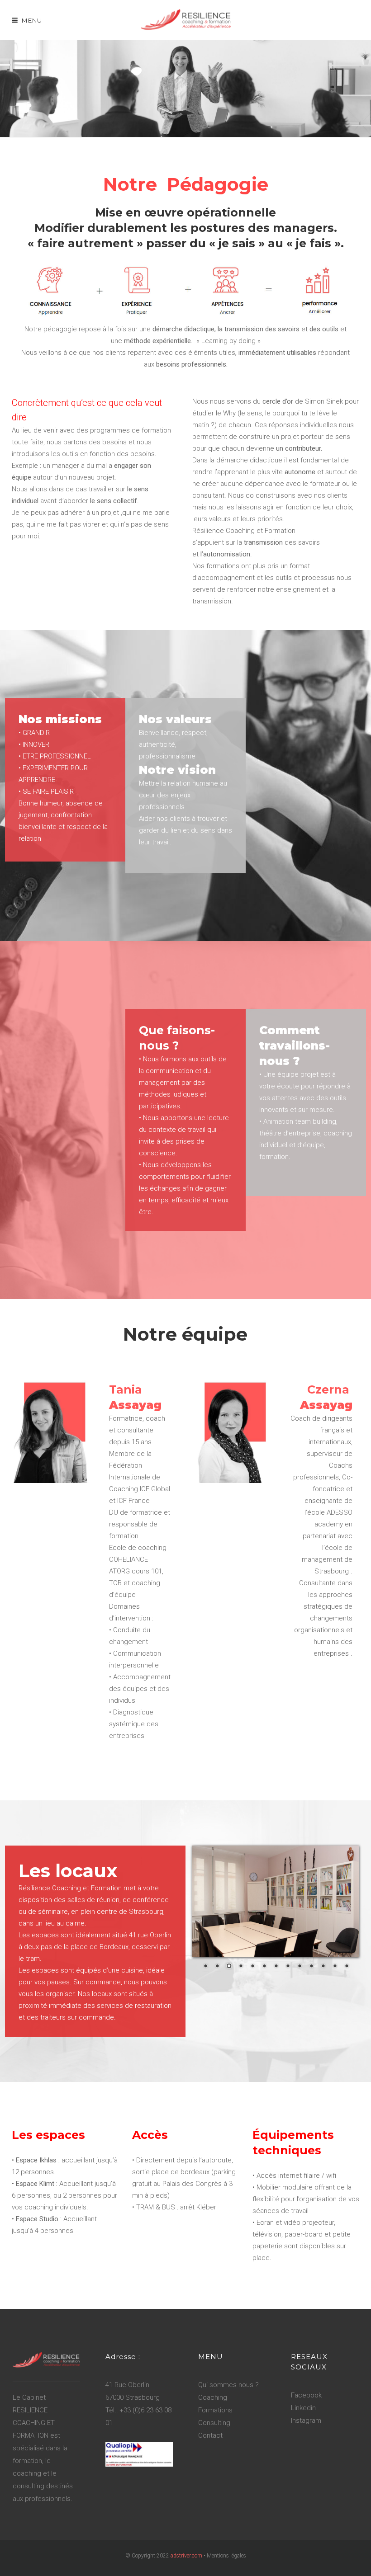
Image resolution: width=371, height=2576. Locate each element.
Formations (215, 2410)
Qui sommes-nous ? (228, 2385)
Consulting (214, 2423)
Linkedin (303, 2408)
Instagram (306, 2421)
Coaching (213, 2397)
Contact (210, 2435)
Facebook (306, 2395)
